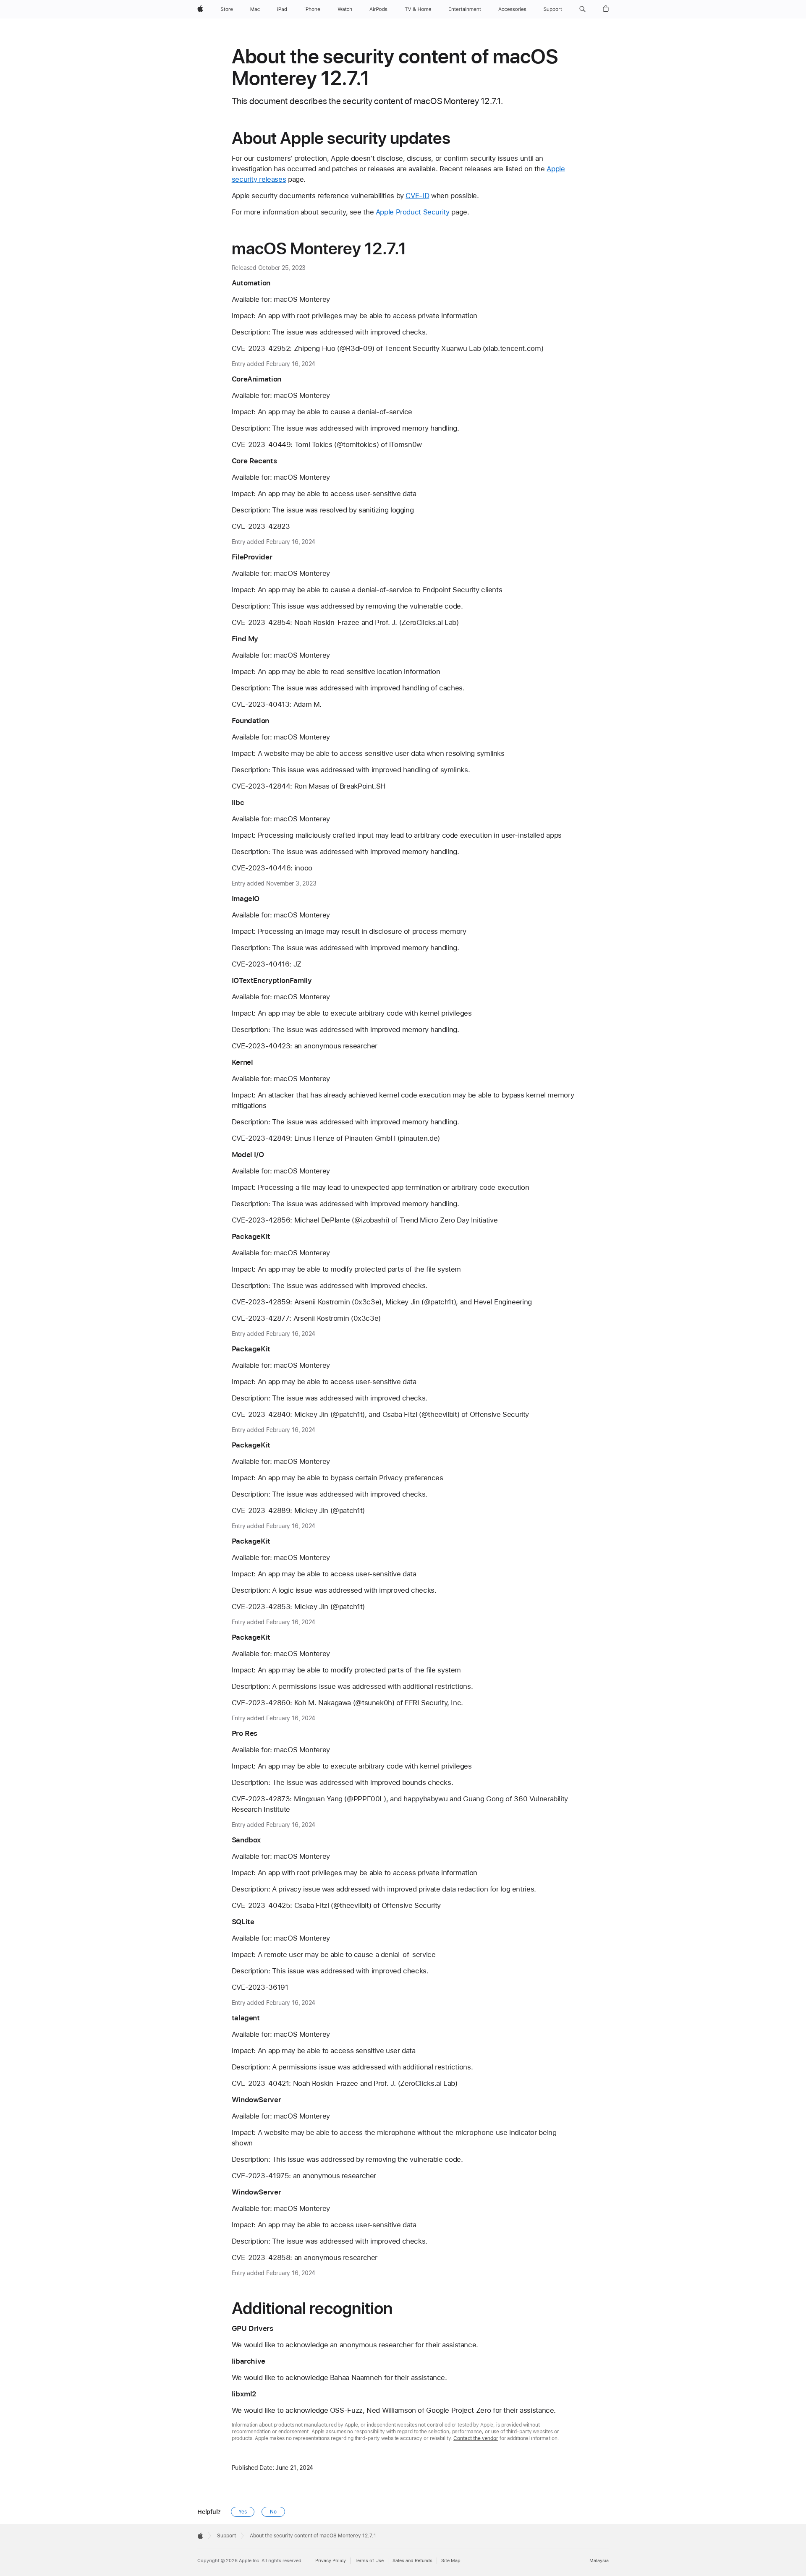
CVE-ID (417, 196)
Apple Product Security (413, 212)
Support (226, 2536)
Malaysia (599, 2561)
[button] (582, 9)
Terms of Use (369, 2561)
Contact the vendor (476, 2438)
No (273, 2512)
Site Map (451, 2561)
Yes (243, 2512)
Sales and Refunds (412, 2561)
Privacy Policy (331, 2561)
